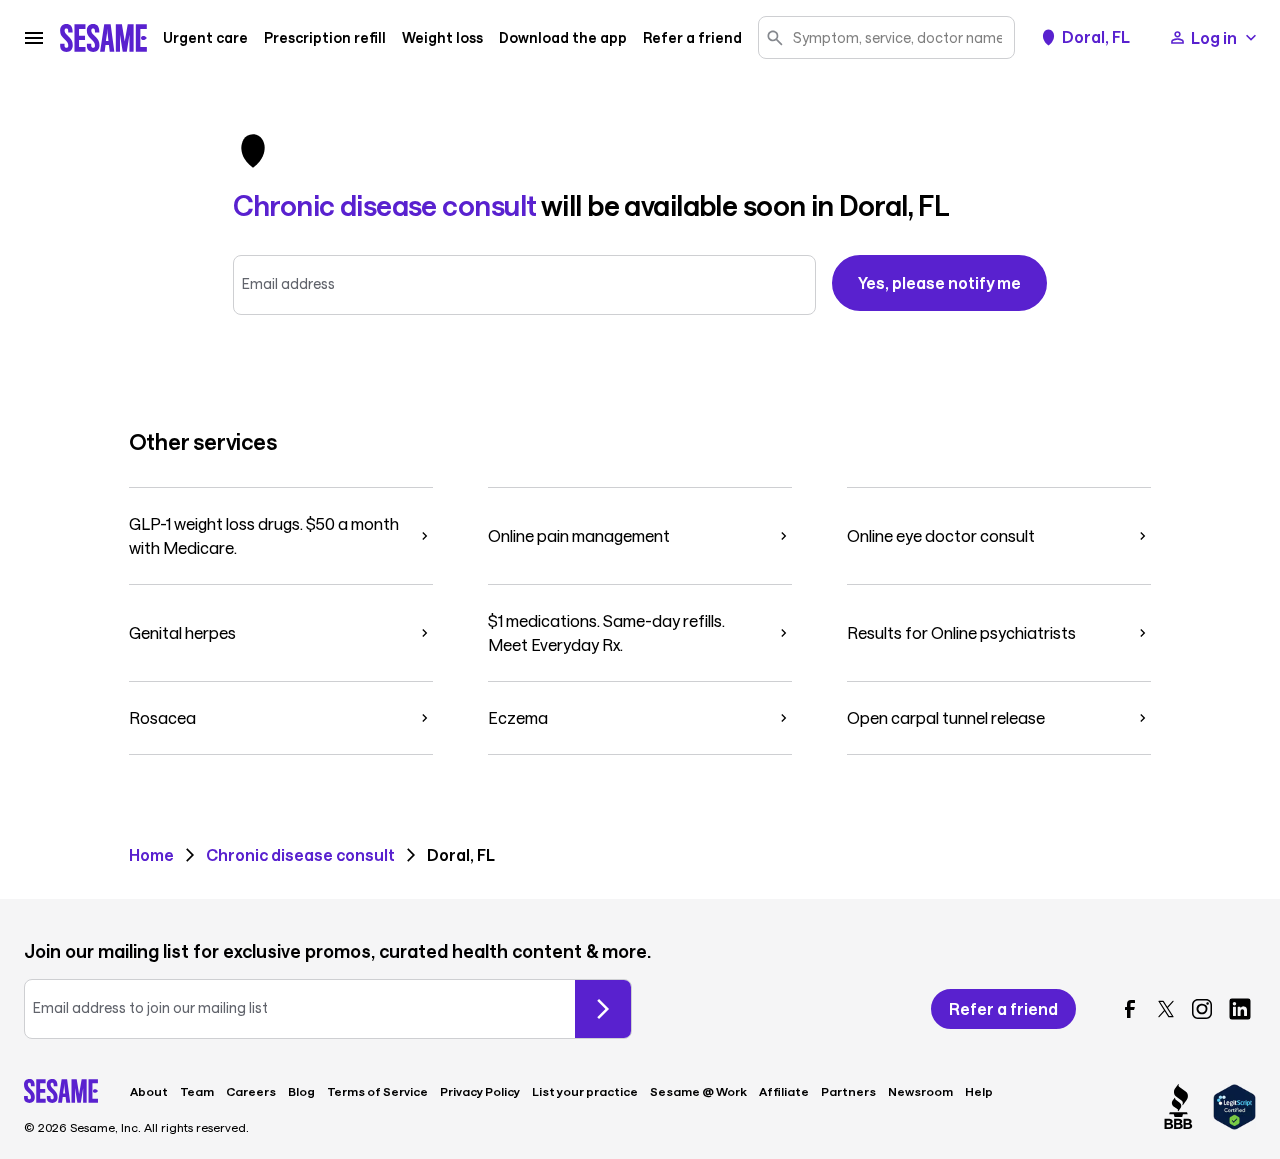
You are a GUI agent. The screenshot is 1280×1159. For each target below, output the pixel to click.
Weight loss (442, 38)
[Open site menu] (34, 38)
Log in (1214, 37)
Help (979, 1091)
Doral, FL (1096, 37)
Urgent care (205, 38)
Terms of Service (377, 1091)
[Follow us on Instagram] (1202, 1009)
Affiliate (784, 1091)
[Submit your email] (603, 1009)
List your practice (585, 1091)
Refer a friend (692, 38)
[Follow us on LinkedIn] (1240, 1009)
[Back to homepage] (103, 38)
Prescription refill (325, 38)
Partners (848, 1091)
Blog (301, 1091)
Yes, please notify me (939, 282)
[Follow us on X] (1166, 1009)
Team (197, 1091)
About (149, 1091)
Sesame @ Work (698, 1091)
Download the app (563, 38)
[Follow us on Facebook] (1130, 1009)
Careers (251, 1091)
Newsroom (920, 1091)
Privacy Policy (480, 1091)
